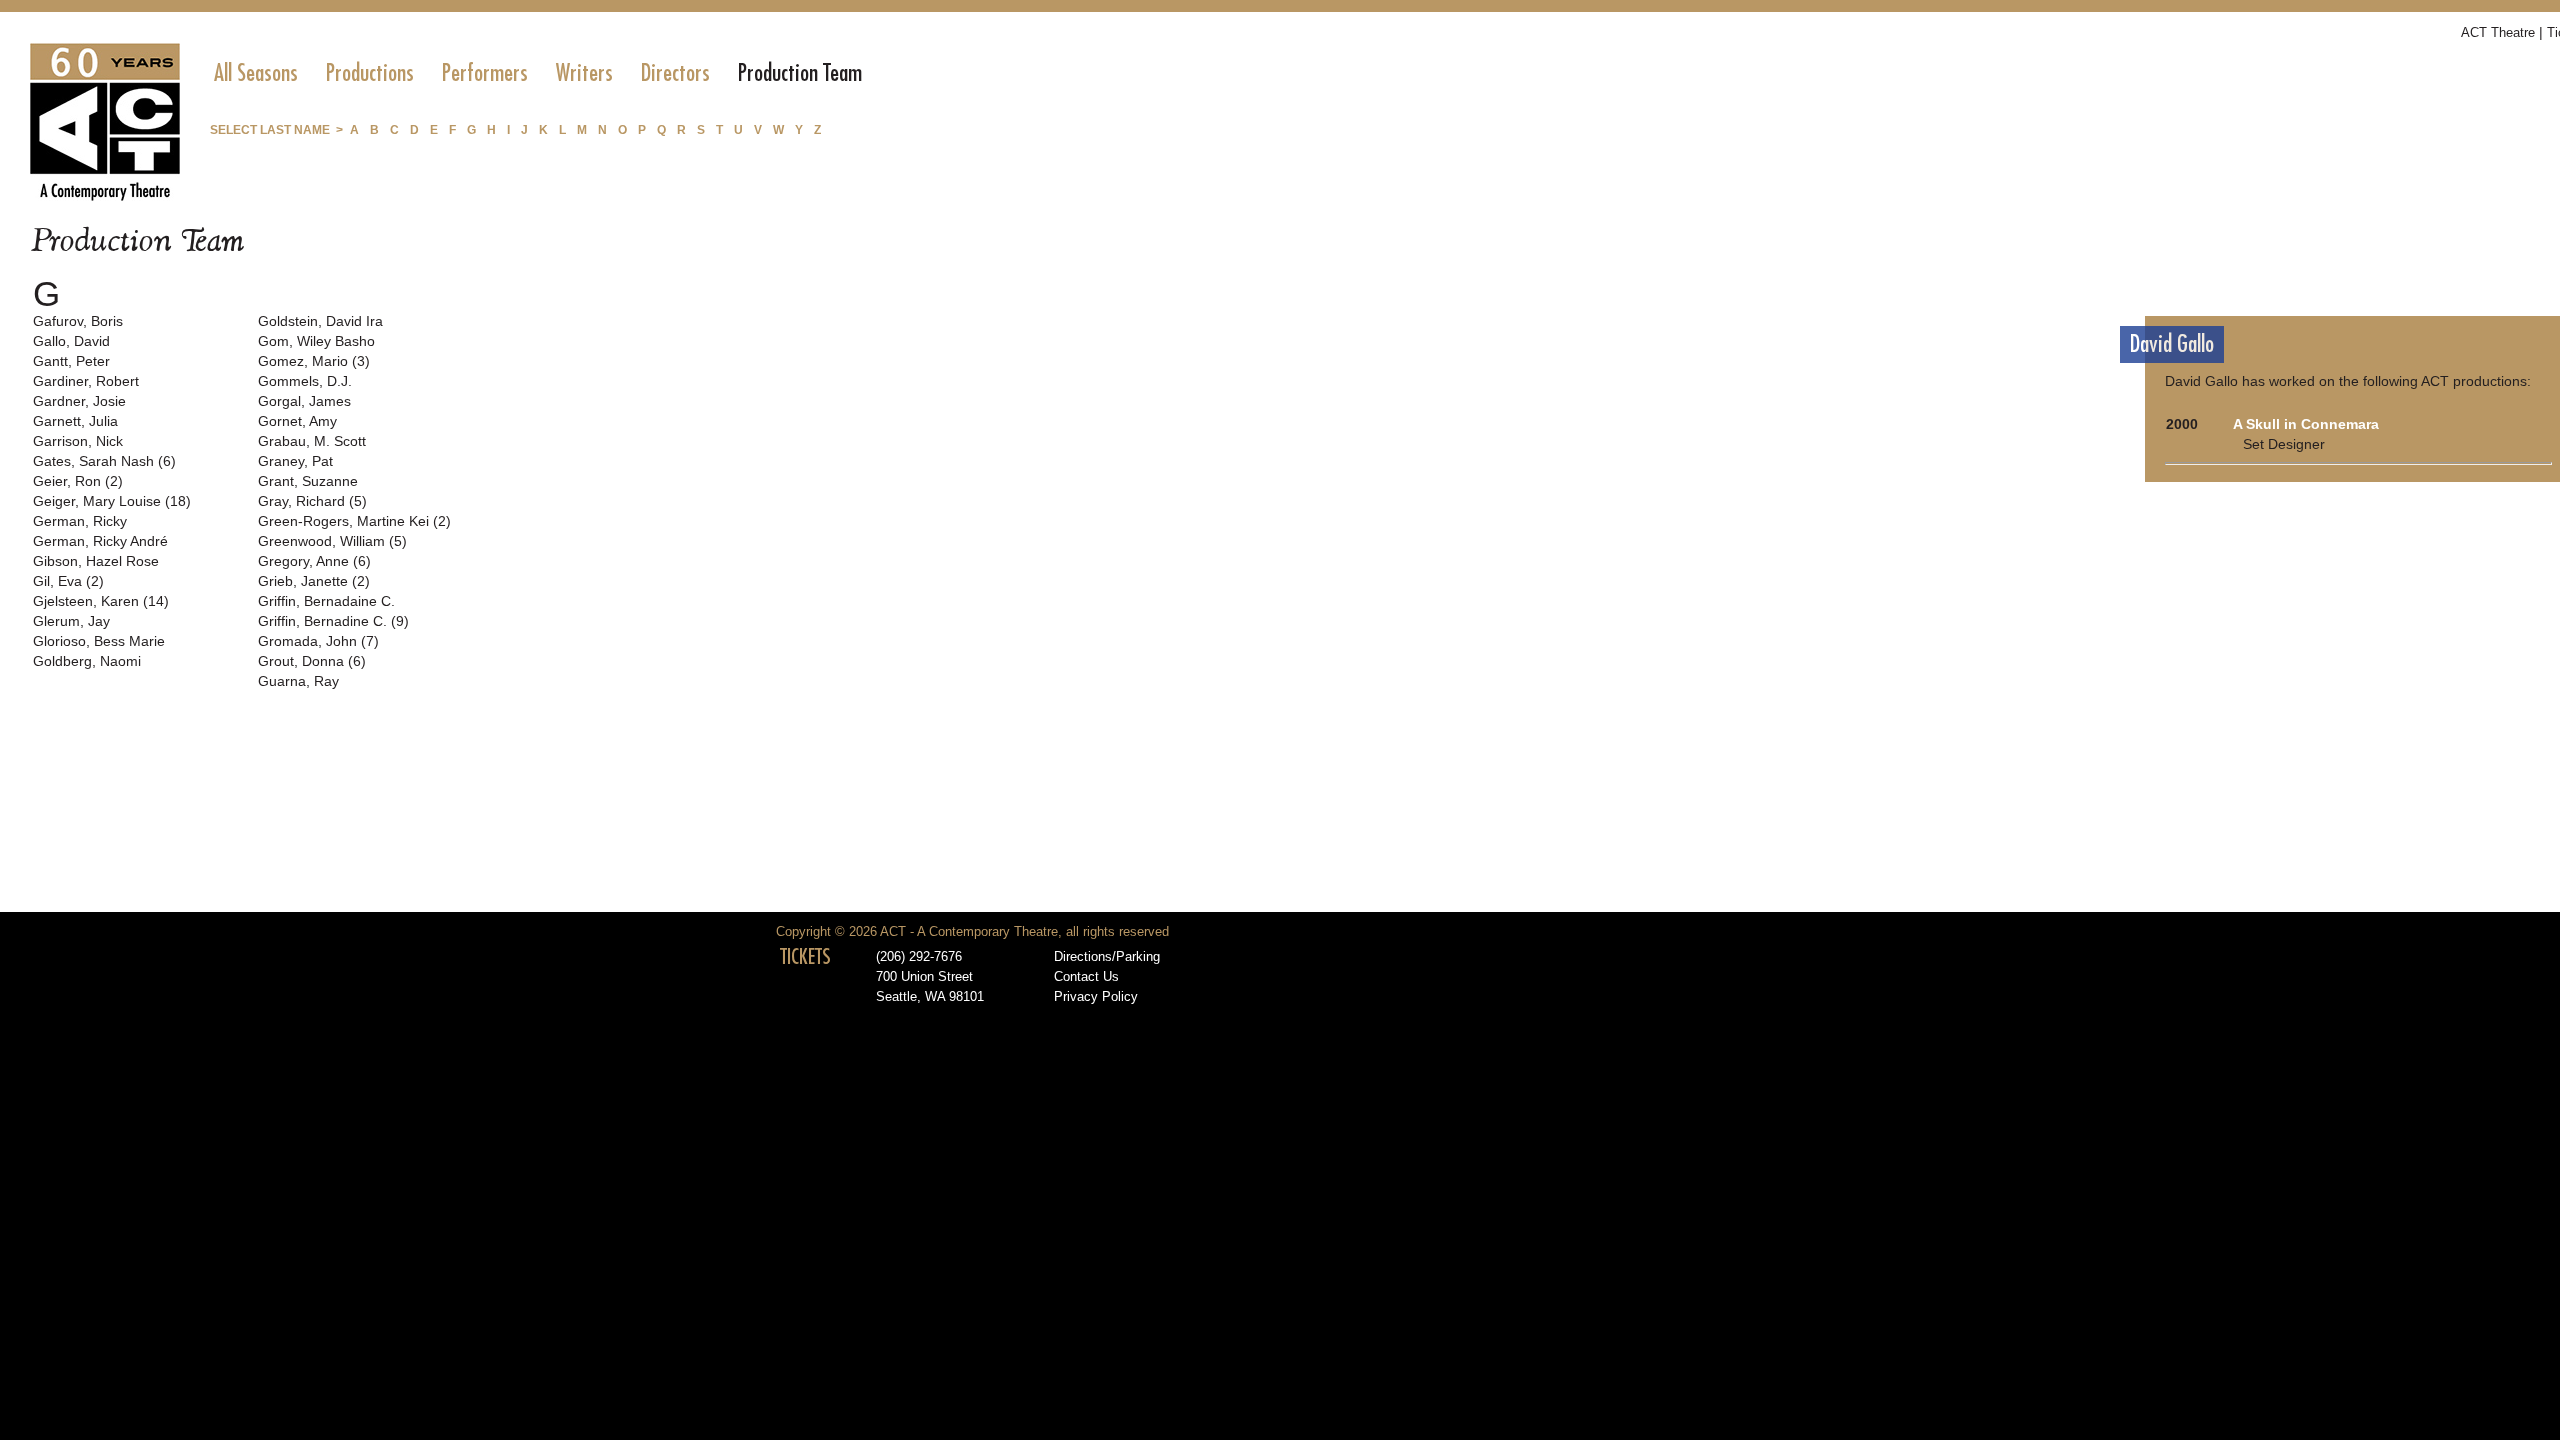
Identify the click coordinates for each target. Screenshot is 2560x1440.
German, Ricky (80, 521)
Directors (675, 73)
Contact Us (1086, 977)
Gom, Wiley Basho (316, 341)
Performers (485, 73)
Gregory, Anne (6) (314, 561)
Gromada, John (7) (318, 641)
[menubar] (538, 73)
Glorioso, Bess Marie (99, 641)
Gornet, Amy (297, 421)
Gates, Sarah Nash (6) (104, 461)
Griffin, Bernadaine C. (326, 601)
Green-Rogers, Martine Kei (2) (354, 521)
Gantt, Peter (71, 361)
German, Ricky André (100, 541)
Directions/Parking (1107, 957)
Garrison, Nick (78, 441)
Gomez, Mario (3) (314, 361)
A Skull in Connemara (2306, 424)
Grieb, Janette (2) (314, 581)
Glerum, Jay (71, 621)
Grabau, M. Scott (312, 441)
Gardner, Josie (79, 401)
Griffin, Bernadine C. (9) (333, 621)
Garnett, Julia (75, 421)
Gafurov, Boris (78, 321)
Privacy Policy (1096, 997)
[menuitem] (256, 73)
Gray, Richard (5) (312, 501)
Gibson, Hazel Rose (96, 561)
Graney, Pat (295, 461)
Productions (370, 73)
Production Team (800, 73)
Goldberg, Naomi (87, 661)
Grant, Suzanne (308, 481)
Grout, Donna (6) (312, 661)
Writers (584, 73)
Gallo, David (71, 341)
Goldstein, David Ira (320, 321)
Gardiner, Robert (86, 381)
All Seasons (256, 73)
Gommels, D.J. (305, 381)
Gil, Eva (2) (68, 581)
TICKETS (805, 957)
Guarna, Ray (298, 681)
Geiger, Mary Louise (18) (112, 501)
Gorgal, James (304, 401)
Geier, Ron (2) (78, 481)
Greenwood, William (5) (332, 541)
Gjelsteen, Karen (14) (101, 601)
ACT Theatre (2498, 32)
